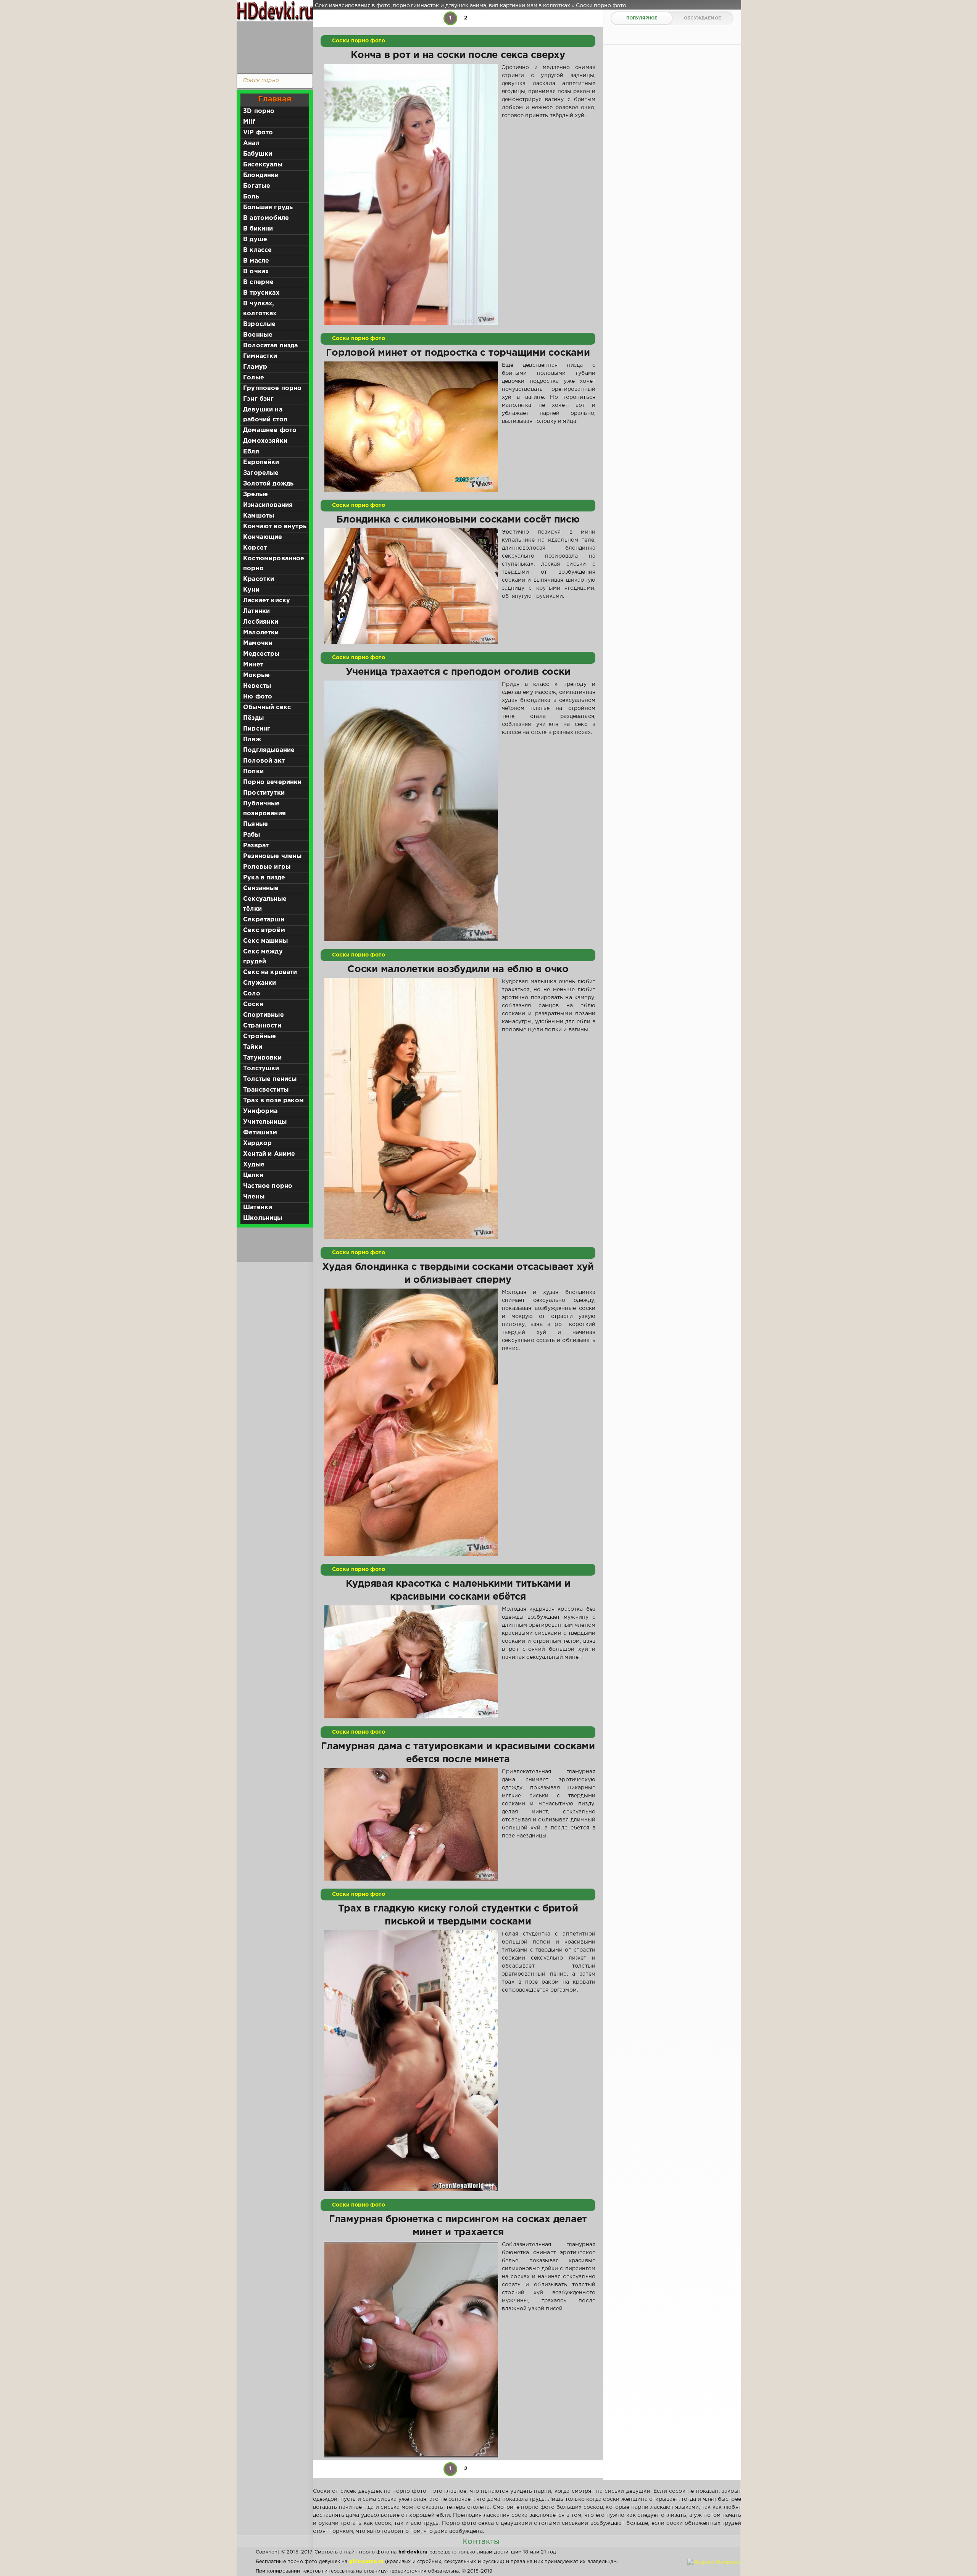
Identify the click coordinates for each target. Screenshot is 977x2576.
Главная (275, 99)
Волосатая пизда (271, 346)
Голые (254, 378)
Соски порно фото (359, 41)
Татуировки (262, 1058)
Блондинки (261, 175)
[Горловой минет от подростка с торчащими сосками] (411, 427)
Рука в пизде (264, 878)
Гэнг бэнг (259, 399)
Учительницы (265, 1122)
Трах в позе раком (273, 1101)
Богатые (257, 186)
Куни (251, 590)
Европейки (261, 462)
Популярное (642, 18)
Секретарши (264, 920)
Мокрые (256, 675)
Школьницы (263, 1218)
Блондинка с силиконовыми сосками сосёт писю (458, 520)
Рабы (252, 835)
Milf (249, 122)
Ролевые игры (267, 867)
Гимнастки (260, 356)
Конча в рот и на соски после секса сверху (458, 55)
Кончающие (263, 537)
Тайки (253, 1047)
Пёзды (253, 718)
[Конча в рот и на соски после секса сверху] (411, 194)
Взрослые (259, 324)
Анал (251, 143)
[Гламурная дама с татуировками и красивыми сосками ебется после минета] (411, 1824)
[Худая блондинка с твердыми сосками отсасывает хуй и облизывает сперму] (411, 1422)
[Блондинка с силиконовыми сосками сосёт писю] (411, 586)
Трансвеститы (266, 1090)
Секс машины (265, 941)
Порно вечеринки (272, 782)
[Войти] (273, 46)
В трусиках (261, 293)
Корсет (255, 548)
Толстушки (261, 1069)
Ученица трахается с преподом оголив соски (458, 672)
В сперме (258, 282)
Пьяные (256, 824)
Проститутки (264, 793)
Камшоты (259, 516)
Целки (253, 1175)
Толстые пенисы (270, 1079)
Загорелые (261, 473)
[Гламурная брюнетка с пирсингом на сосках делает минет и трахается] (411, 2350)
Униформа (260, 1111)
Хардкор (257, 1143)
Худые (254, 1165)
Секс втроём (264, 930)
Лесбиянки (261, 622)
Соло (252, 994)
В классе (257, 250)
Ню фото (258, 697)
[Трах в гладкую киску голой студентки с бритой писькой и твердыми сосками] (411, 2061)
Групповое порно (272, 388)
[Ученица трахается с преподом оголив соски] (411, 811)
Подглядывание (269, 750)
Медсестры (261, 654)
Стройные (260, 1036)
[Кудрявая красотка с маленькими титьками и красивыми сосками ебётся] (411, 1662)
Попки (253, 772)
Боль (251, 197)
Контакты (481, 2542)
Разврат (256, 846)
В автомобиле (266, 218)
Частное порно (268, 1186)
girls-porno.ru (366, 2562)
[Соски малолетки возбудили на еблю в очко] (411, 1108)
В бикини (258, 229)
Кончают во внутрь (275, 527)
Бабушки (258, 154)
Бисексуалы (263, 165)
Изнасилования (268, 505)
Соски (253, 1004)
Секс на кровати (270, 972)
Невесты (257, 686)
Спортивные (264, 1015)
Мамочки (258, 643)
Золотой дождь (268, 484)
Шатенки (258, 1207)
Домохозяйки (265, 441)
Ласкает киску (267, 601)
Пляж (252, 740)
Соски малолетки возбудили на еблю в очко (458, 969)
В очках (256, 272)
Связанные (261, 888)
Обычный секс (267, 707)
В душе (255, 240)
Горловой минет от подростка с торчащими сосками (458, 353)
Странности (262, 1026)
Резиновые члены (272, 856)
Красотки (259, 579)
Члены (254, 1197)
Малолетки (261, 633)
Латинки (256, 611)
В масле (256, 261)
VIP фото (258, 133)
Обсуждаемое (702, 18)
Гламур (255, 367)
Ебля (251, 452)
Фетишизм (260, 1133)
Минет (253, 665)
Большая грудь (268, 207)
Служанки (260, 983)
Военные (258, 335)
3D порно (259, 111)
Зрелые (256, 494)
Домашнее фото (270, 430)
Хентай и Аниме (269, 1154)
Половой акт (264, 761)
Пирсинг (257, 729)
